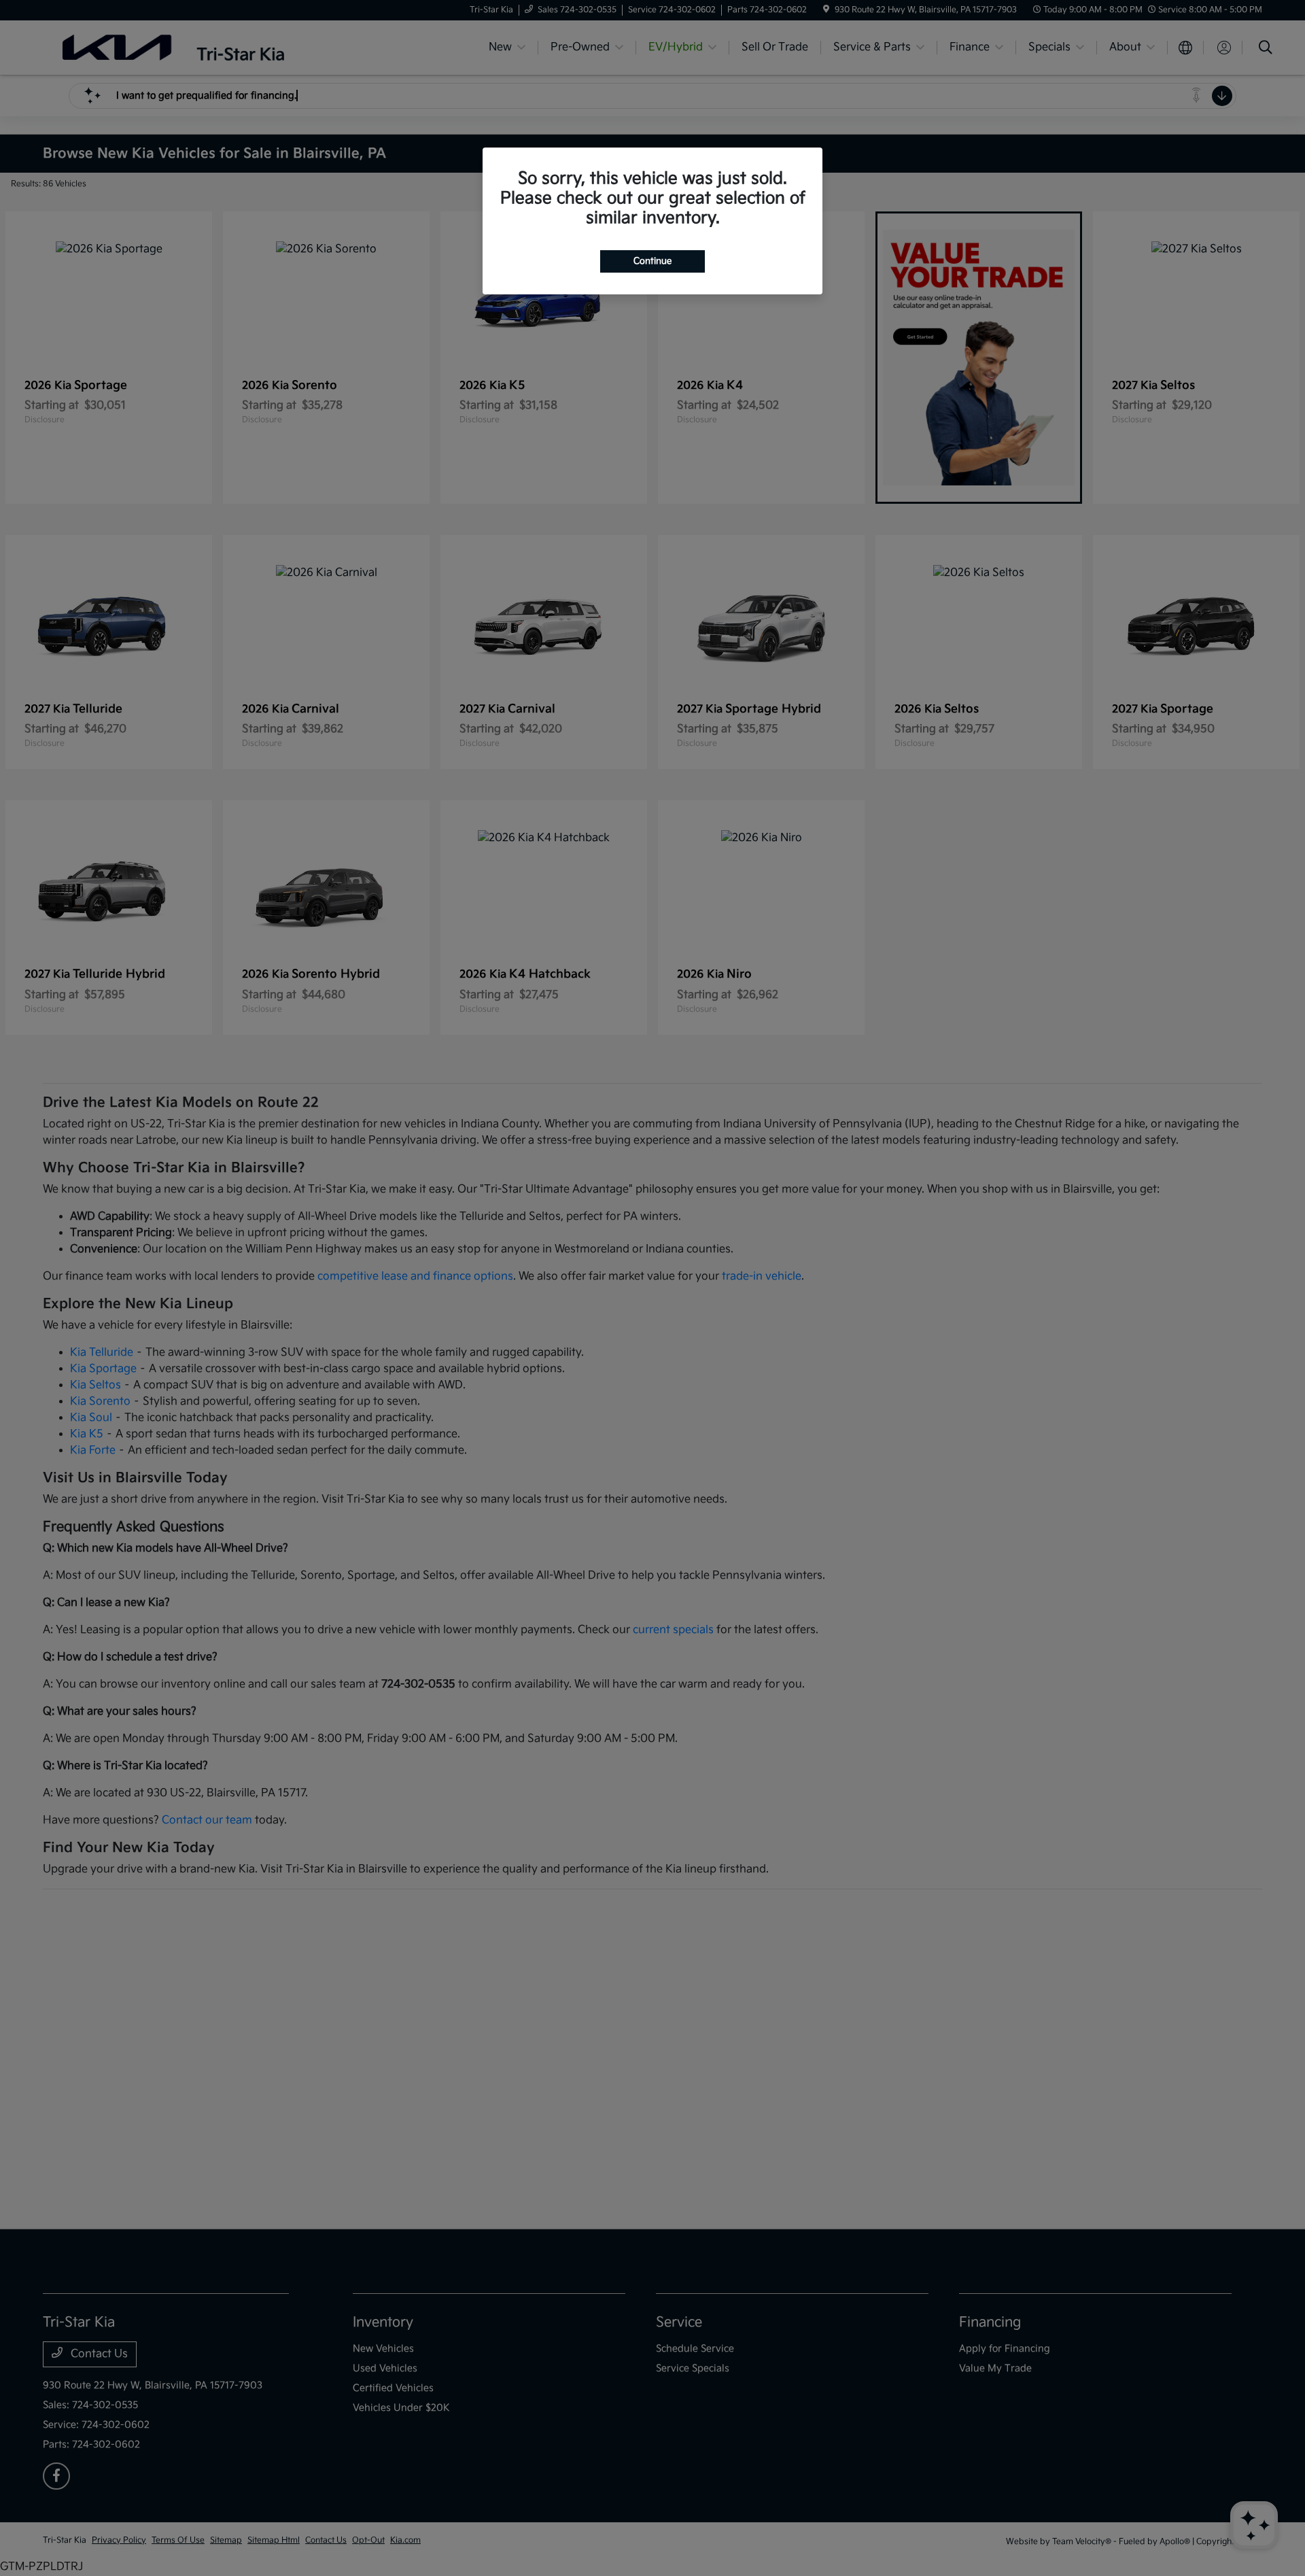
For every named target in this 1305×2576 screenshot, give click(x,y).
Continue (652, 261)
